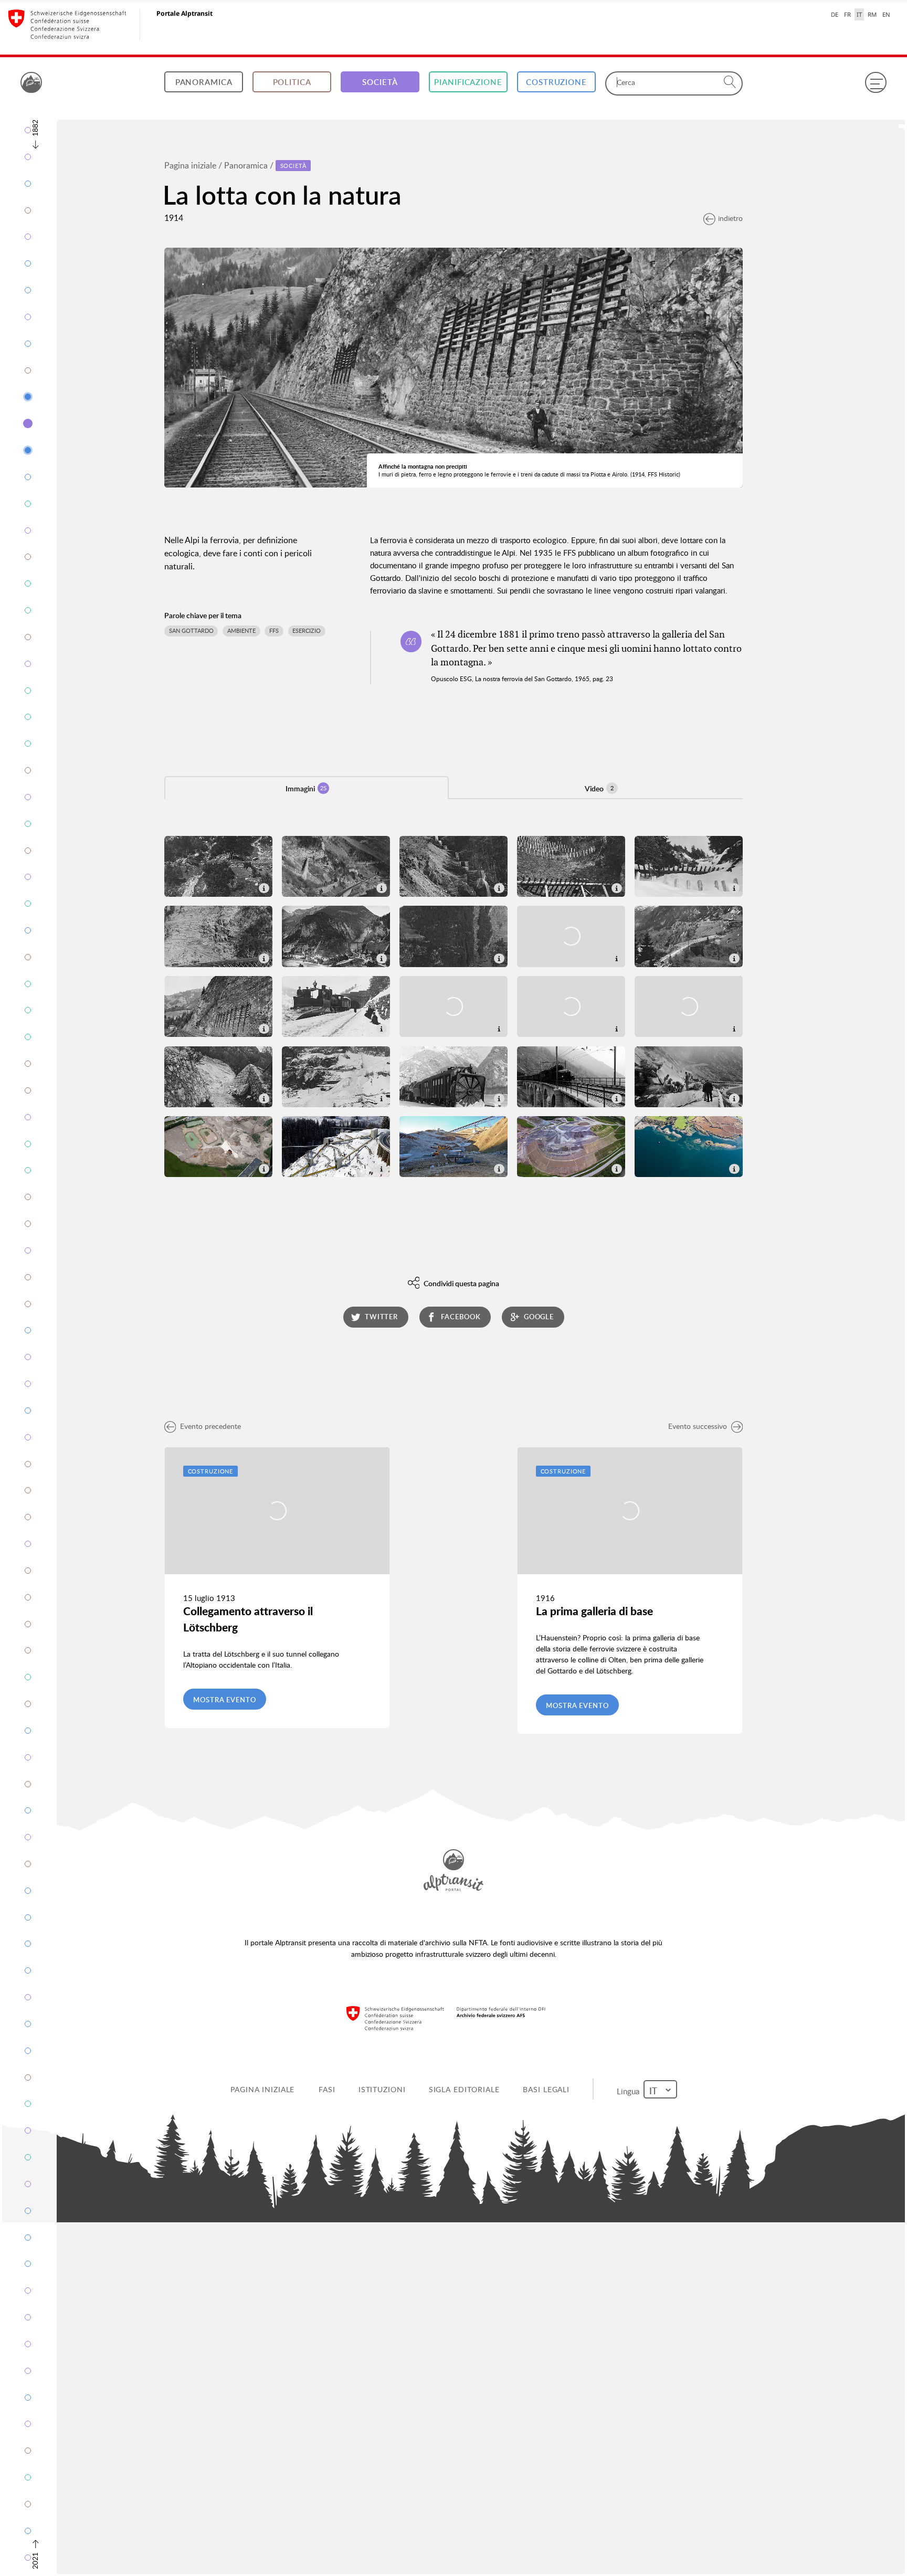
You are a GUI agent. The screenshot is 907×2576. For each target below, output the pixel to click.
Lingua (631, 2089)
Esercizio (307, 631)
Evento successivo (698, 1426)
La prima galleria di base (594, 1611)
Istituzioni (384, 2089)
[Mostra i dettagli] (264, 887)
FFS (274, 631)
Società (380, 82)
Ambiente (241, 631)
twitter (381, 1317)
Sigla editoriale (466, 2089)
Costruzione (556, 82)
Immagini (306, 788)
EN (886, 14)
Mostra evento (224, 1700)
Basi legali (548, 2089)
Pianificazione (468, 82)
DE (835, 14)
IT (859, 14)
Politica (292, 82)
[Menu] (876, 82)
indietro (730, 218)
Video (599, 788)
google (539, 1317)
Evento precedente (210, 1426)
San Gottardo (191, 631)
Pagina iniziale (190, 165)
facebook (461, 1317)
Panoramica (204, 82)
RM (872, 14)
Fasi (329, 2089)
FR (847, 14)
